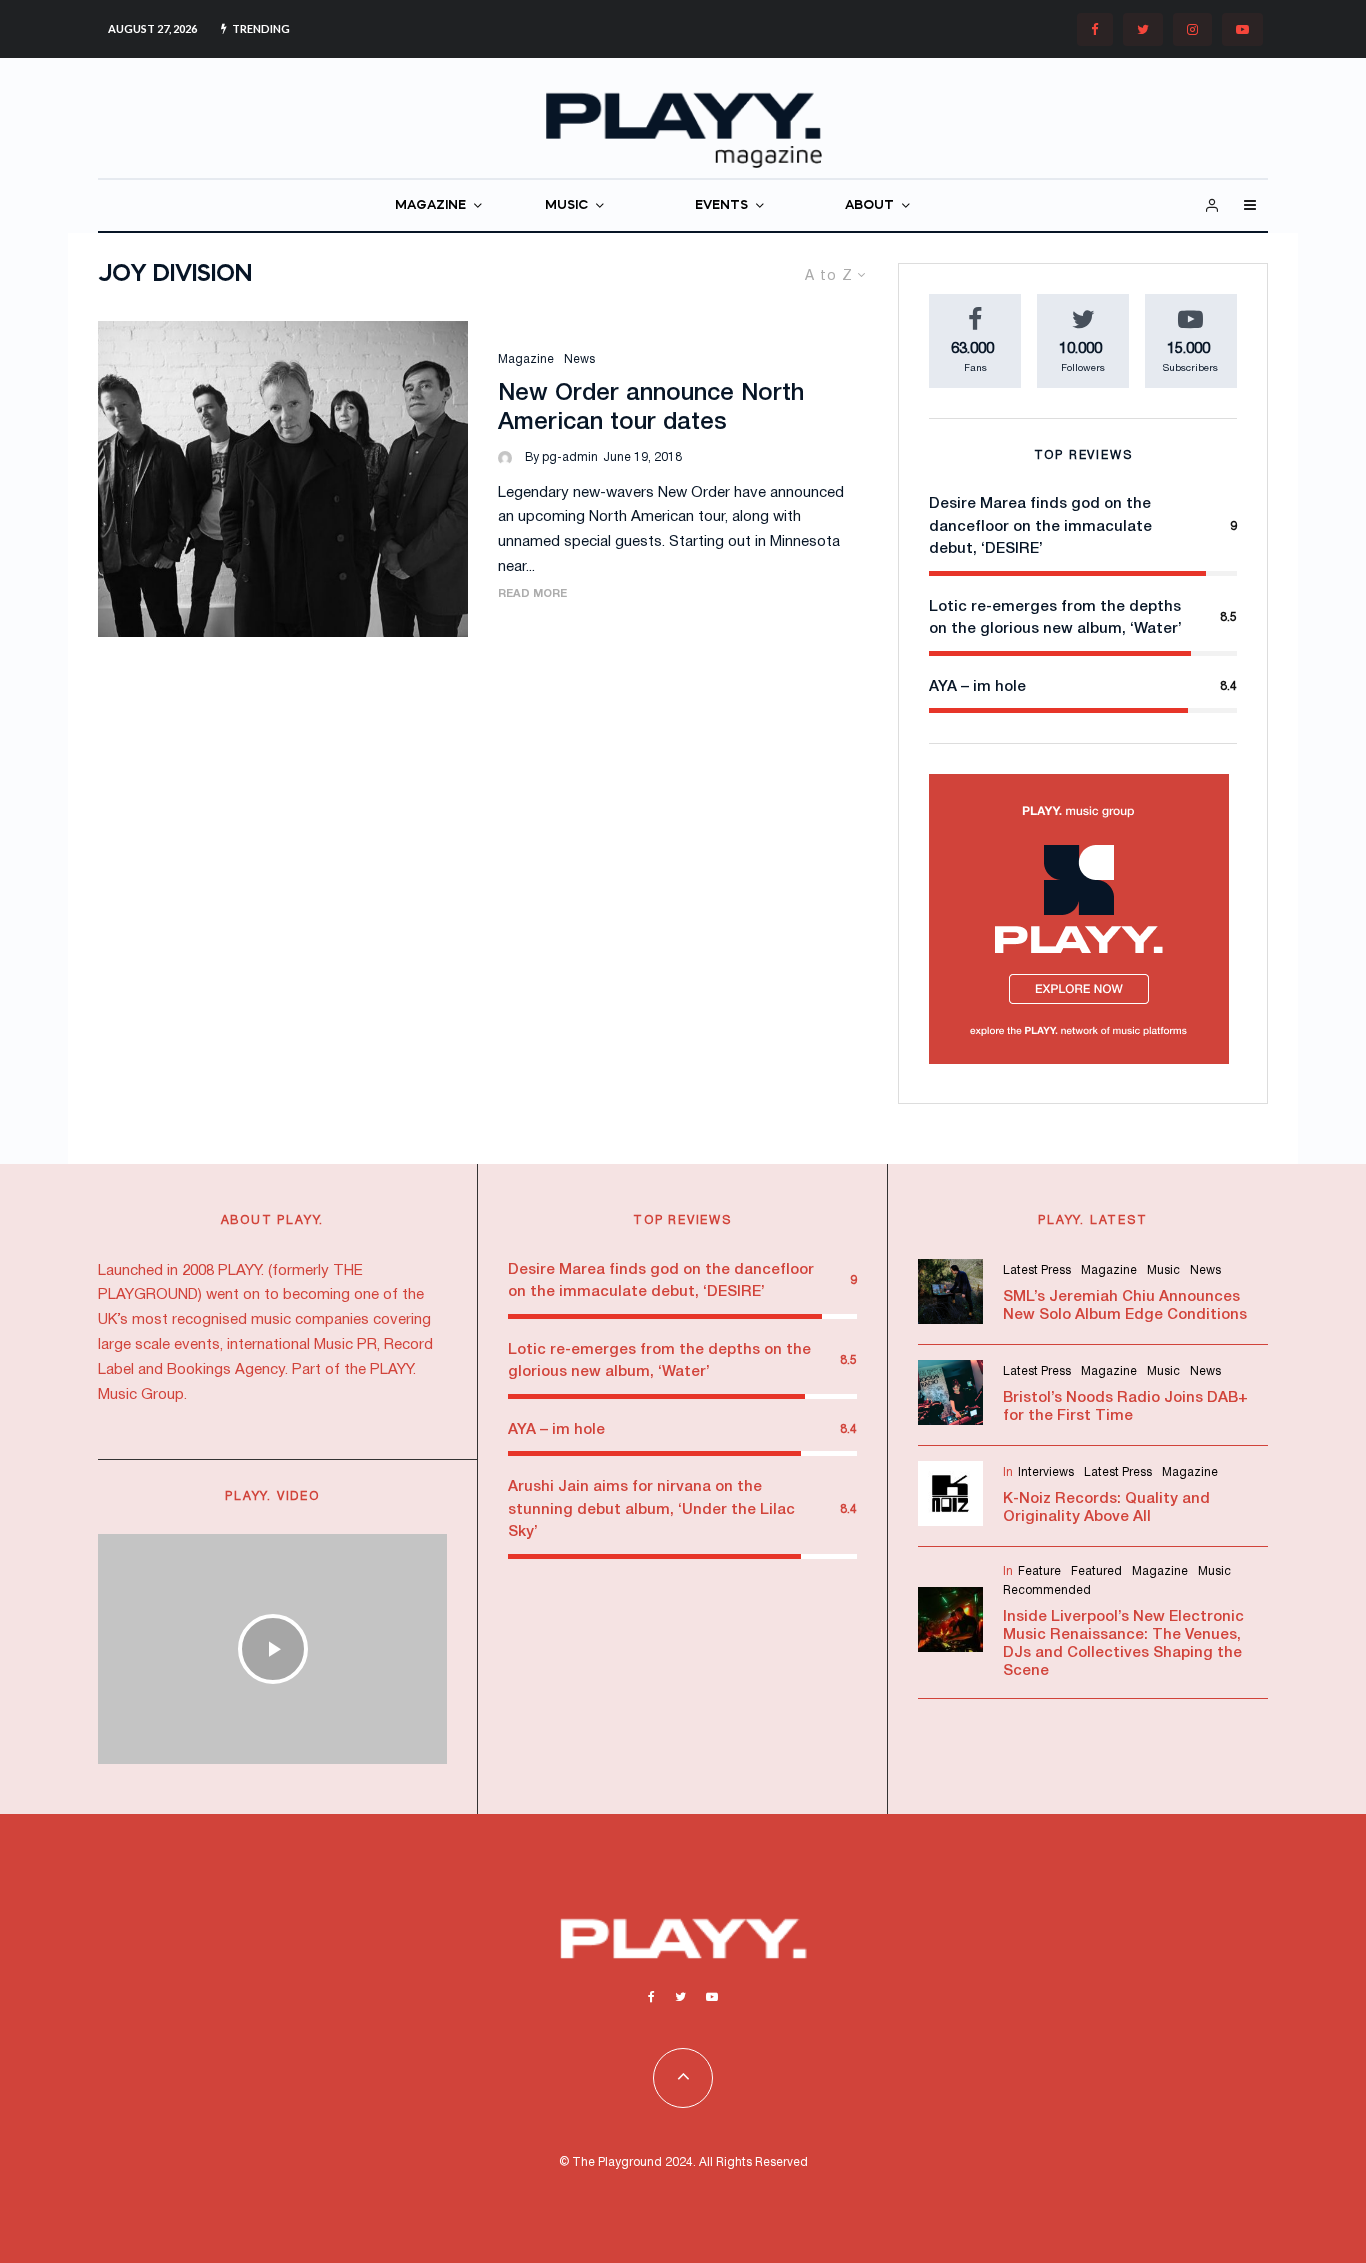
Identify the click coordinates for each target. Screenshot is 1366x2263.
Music (1163, 1270)
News (579, 359)
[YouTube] (1242, 29)
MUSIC (566, 205)
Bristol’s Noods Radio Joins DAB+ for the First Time (1125, 1407)
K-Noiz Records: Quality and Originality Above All (1106, 1508)
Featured (1096, 1571)
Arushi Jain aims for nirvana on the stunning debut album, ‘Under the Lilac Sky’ (651, 1509)
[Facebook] (1095, 29)
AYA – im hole (977, 687)
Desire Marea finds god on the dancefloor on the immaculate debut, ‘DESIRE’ (1040, 526)
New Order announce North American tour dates (651, 408)
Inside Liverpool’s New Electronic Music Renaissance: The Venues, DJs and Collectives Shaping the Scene (1123, 1644)
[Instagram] (1192, 29)
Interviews (1046, 1472)
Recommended (1047, 1590)
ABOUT (869, 205)
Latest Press (1037, 1270)
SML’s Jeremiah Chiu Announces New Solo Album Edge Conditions (1125, 1306)
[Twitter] (1143, 29)
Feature (1039, 1571)
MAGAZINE (430, 205)
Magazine (526, 359)
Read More (532, 594)
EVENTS (721, 205)
